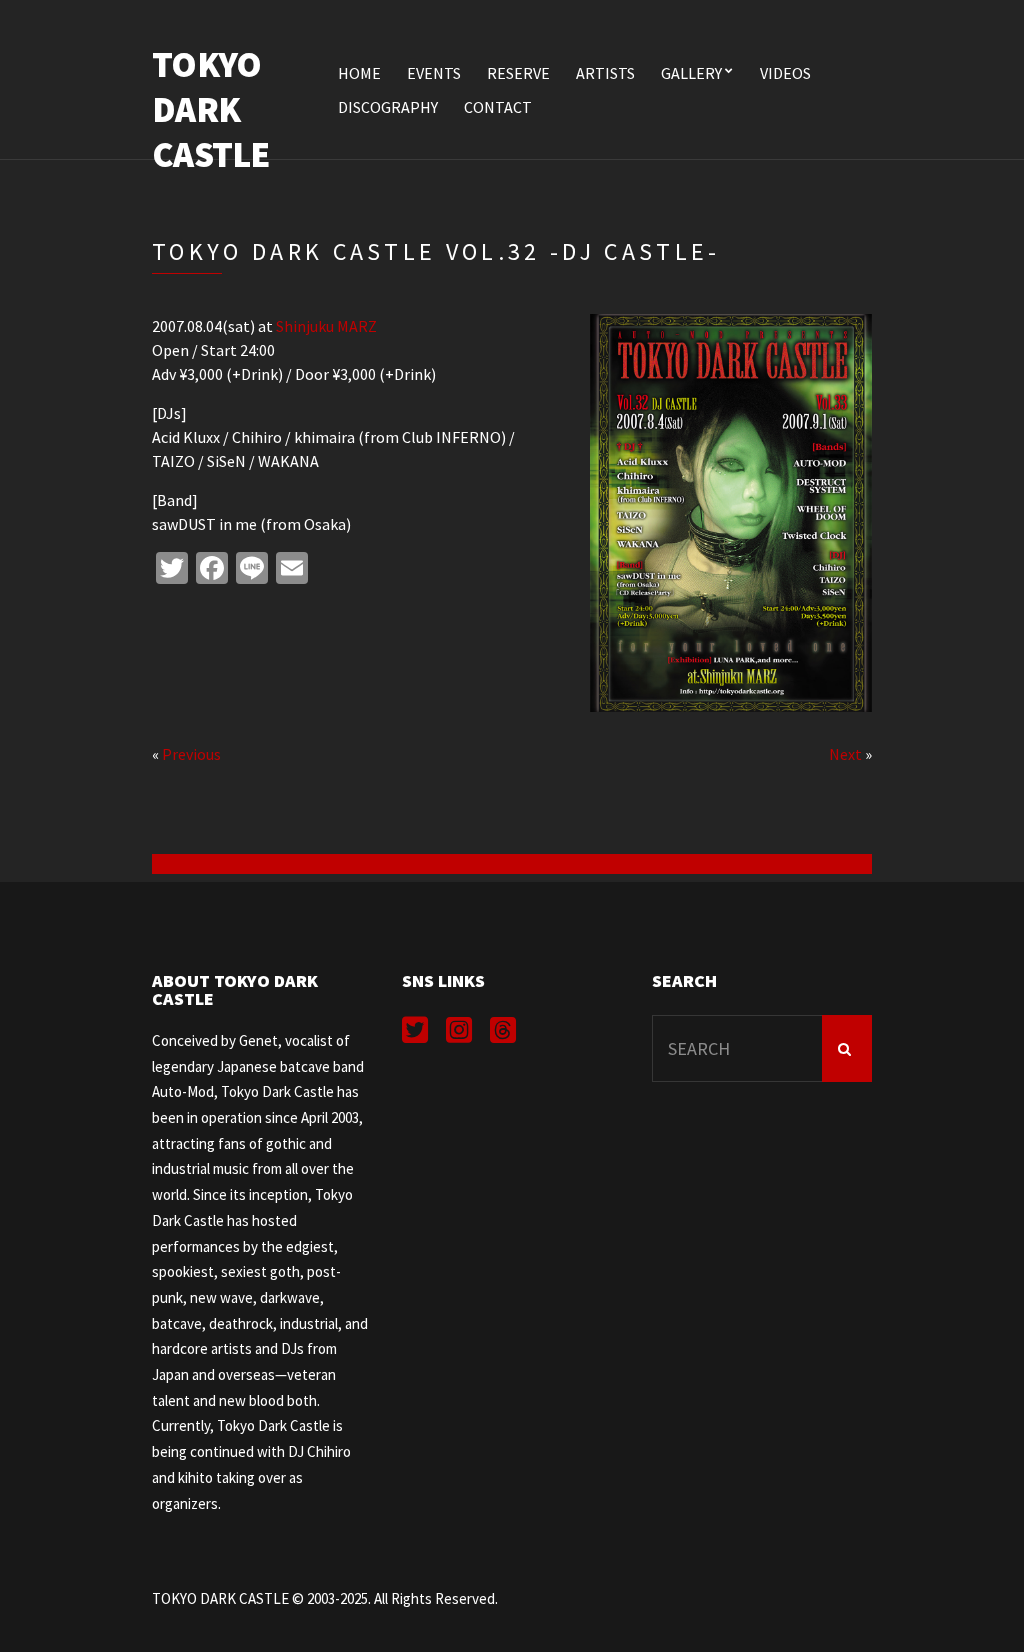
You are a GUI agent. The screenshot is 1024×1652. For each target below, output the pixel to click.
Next (845, 754)
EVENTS (434, 73)
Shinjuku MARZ (326, 326)
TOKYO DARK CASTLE (211, 109)
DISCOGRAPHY (388, 107)
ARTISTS (605, 73)
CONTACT (498, 107)
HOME (359, 73)
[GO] (847, 1048)
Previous (191, 754)
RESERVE (518, 73)
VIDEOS (785, 73)
